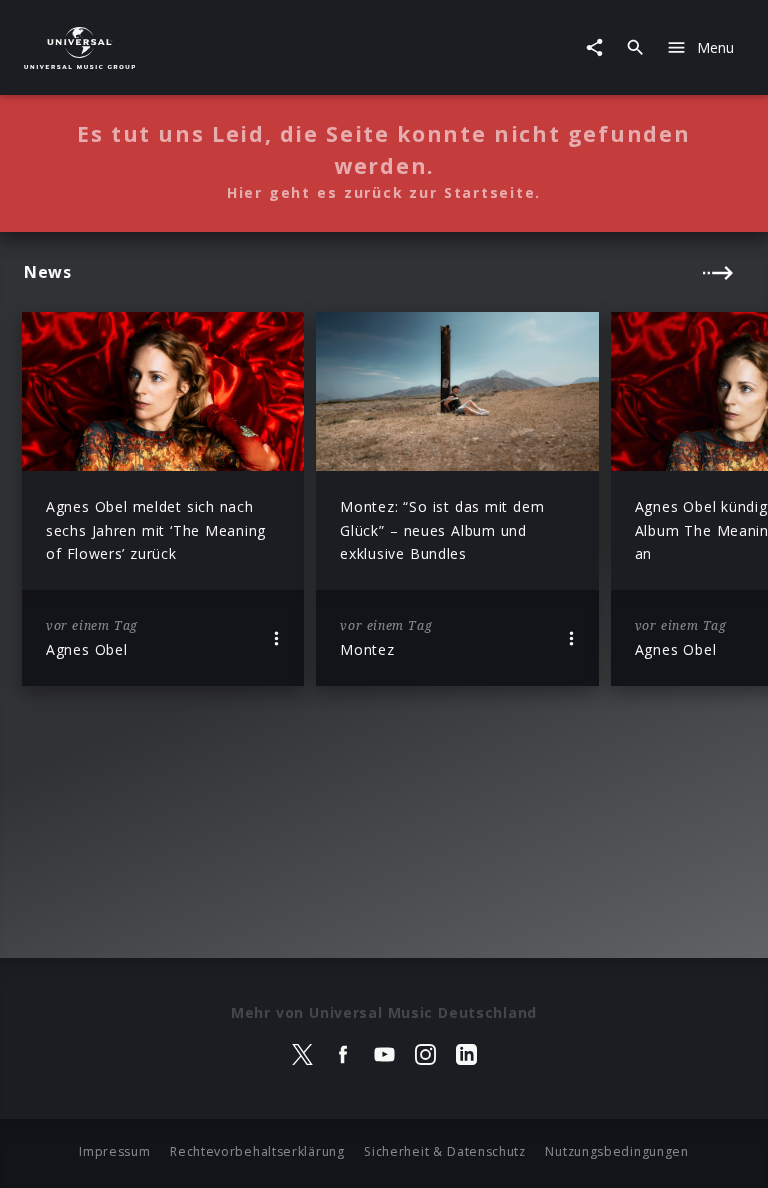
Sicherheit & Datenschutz (445, 1151)
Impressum (114, 1151)
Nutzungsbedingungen (616, 1151)
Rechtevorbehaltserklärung (257, 1151)
